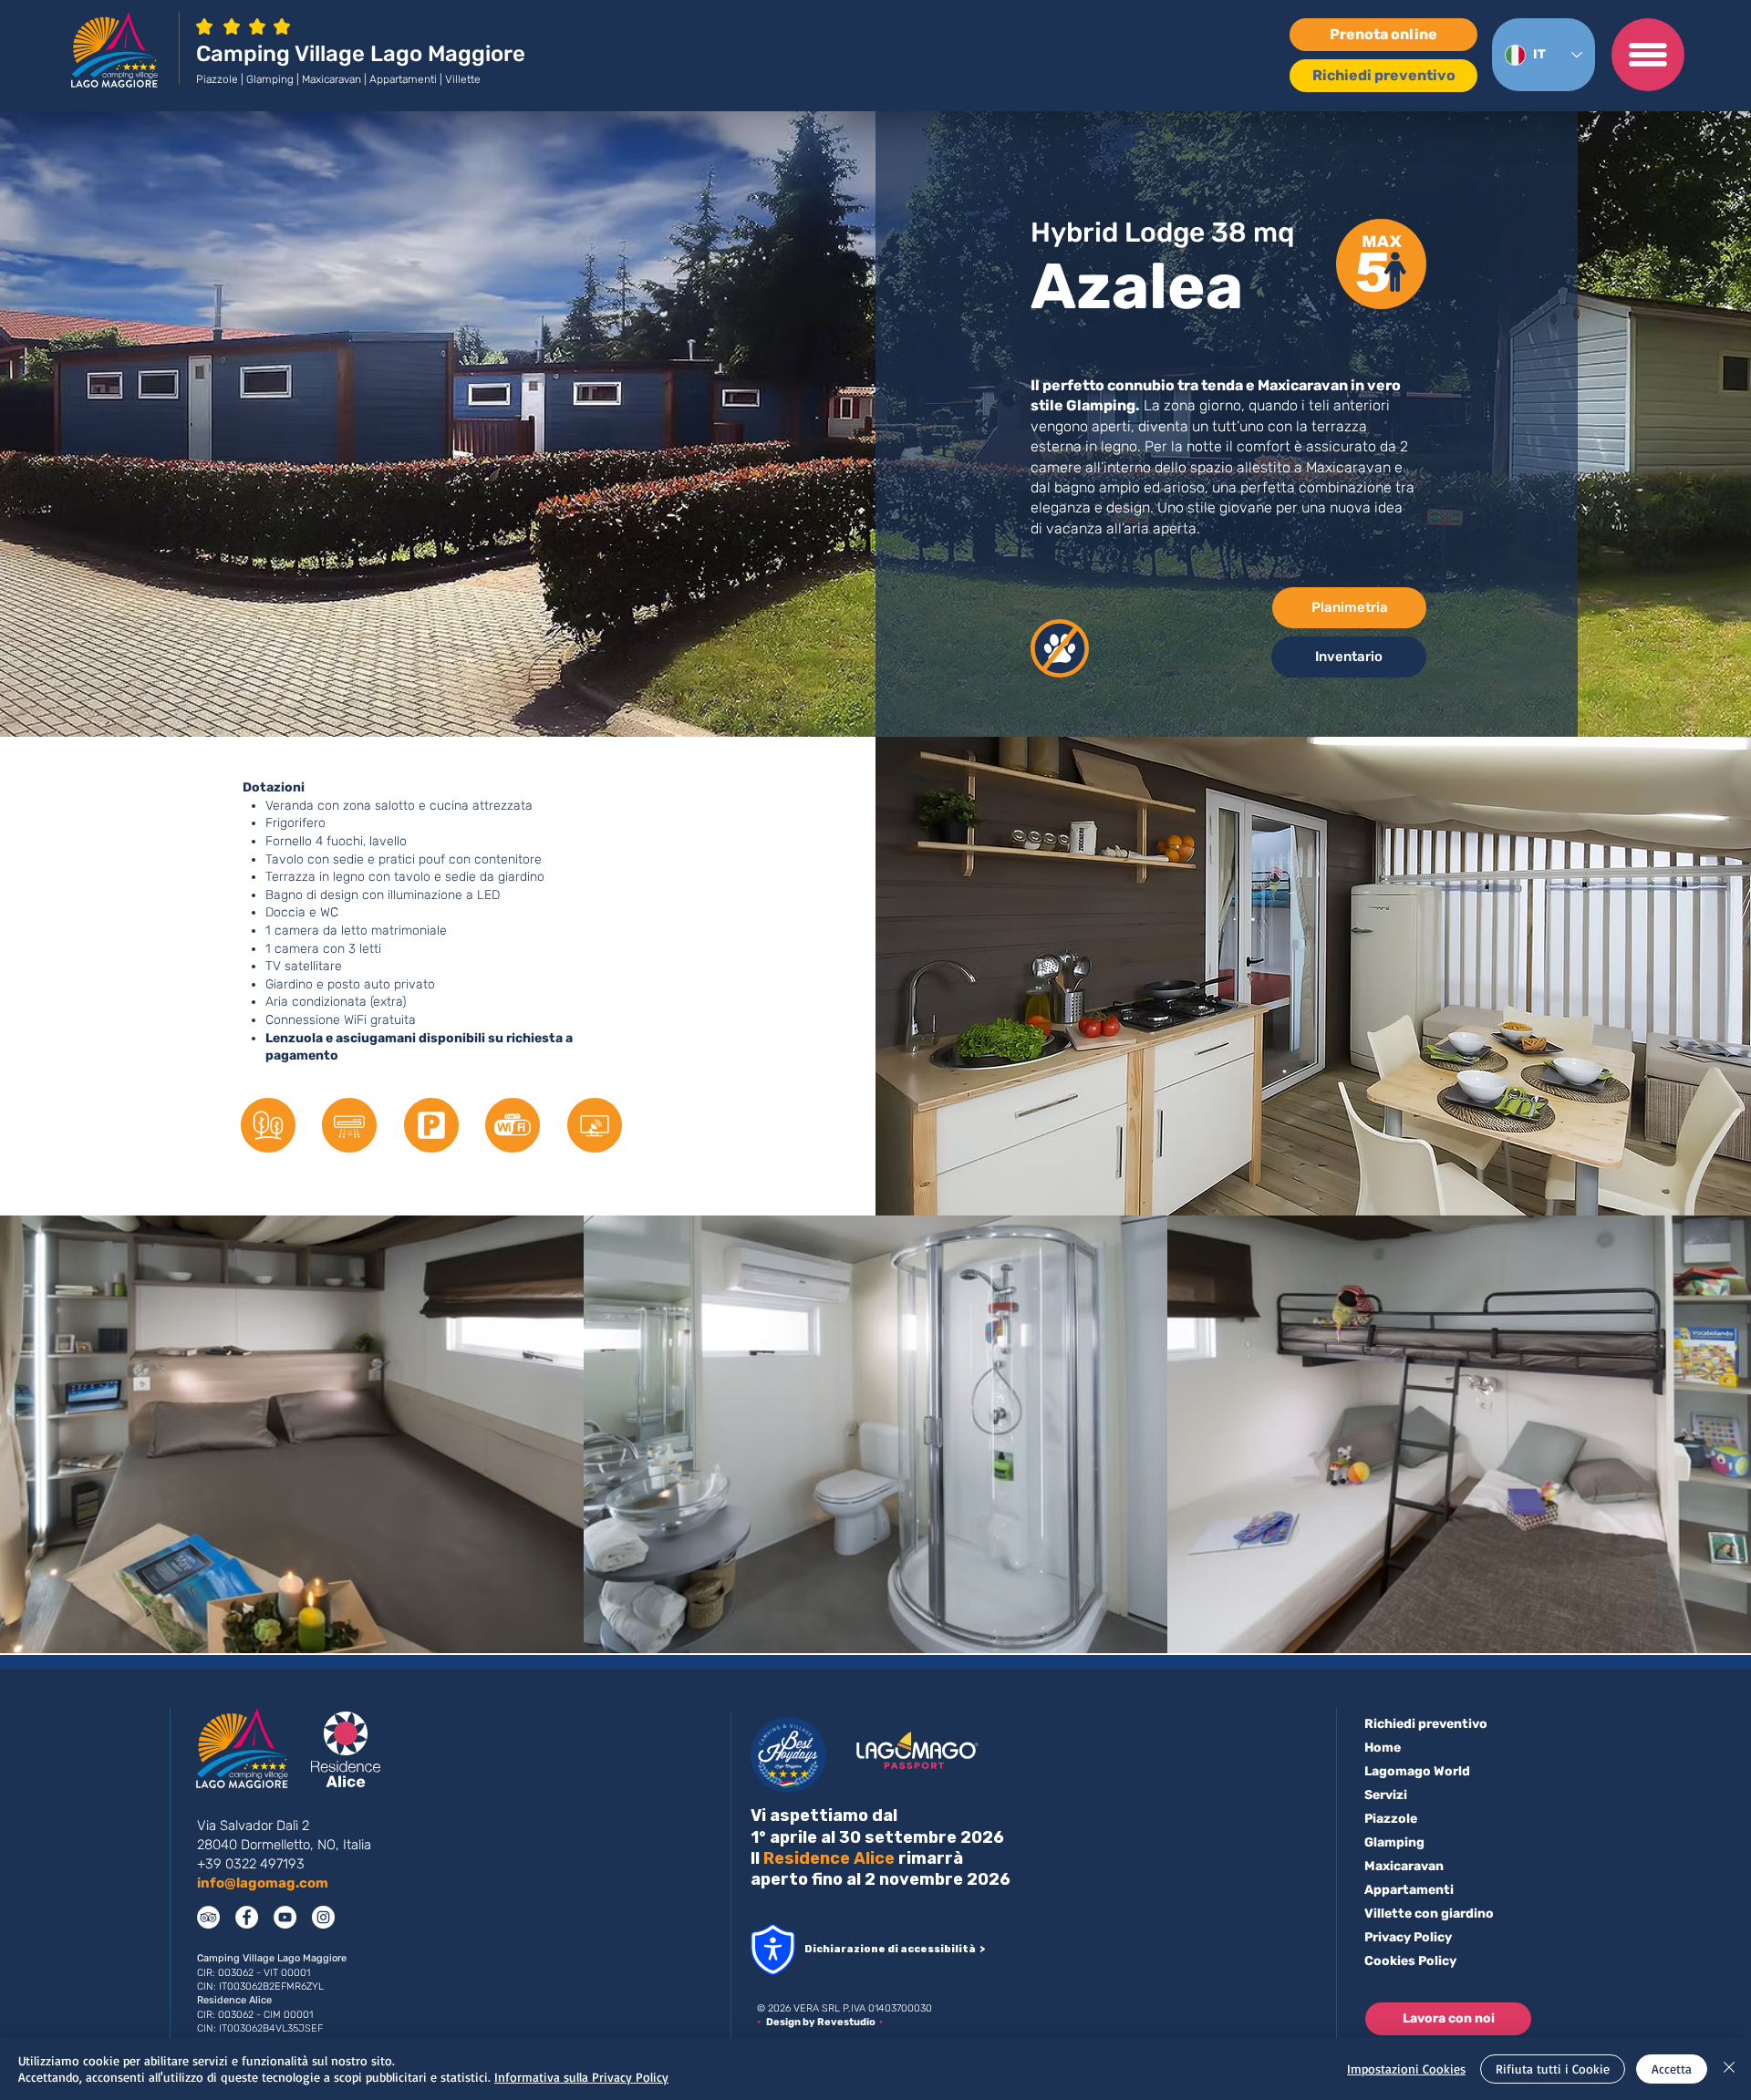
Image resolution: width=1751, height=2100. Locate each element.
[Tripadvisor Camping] (208, 1917)
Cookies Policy (1410, 1961)
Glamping (1394, 1842)
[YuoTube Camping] (285, 1917)
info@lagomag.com (263, 1883)
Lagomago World (1417, 1771)
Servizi (1386, 1795)
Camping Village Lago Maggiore (361, 54)
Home (1383, 1748)
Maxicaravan (1404, 1866)
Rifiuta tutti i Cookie (1553, 2069)
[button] (1648, 55)
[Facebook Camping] (247, 1917)
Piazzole (1391, 1819)
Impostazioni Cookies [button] (1406, 2069)
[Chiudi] (1729, 2069)
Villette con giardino (1429, 1914)
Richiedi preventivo (1426, 1724)
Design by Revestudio (823, 2022)
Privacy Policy (1408, 1937)
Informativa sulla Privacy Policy (581, 2077)
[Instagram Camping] (323, 1917)
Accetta (1672, 2069)
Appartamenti (1409, 1890)
